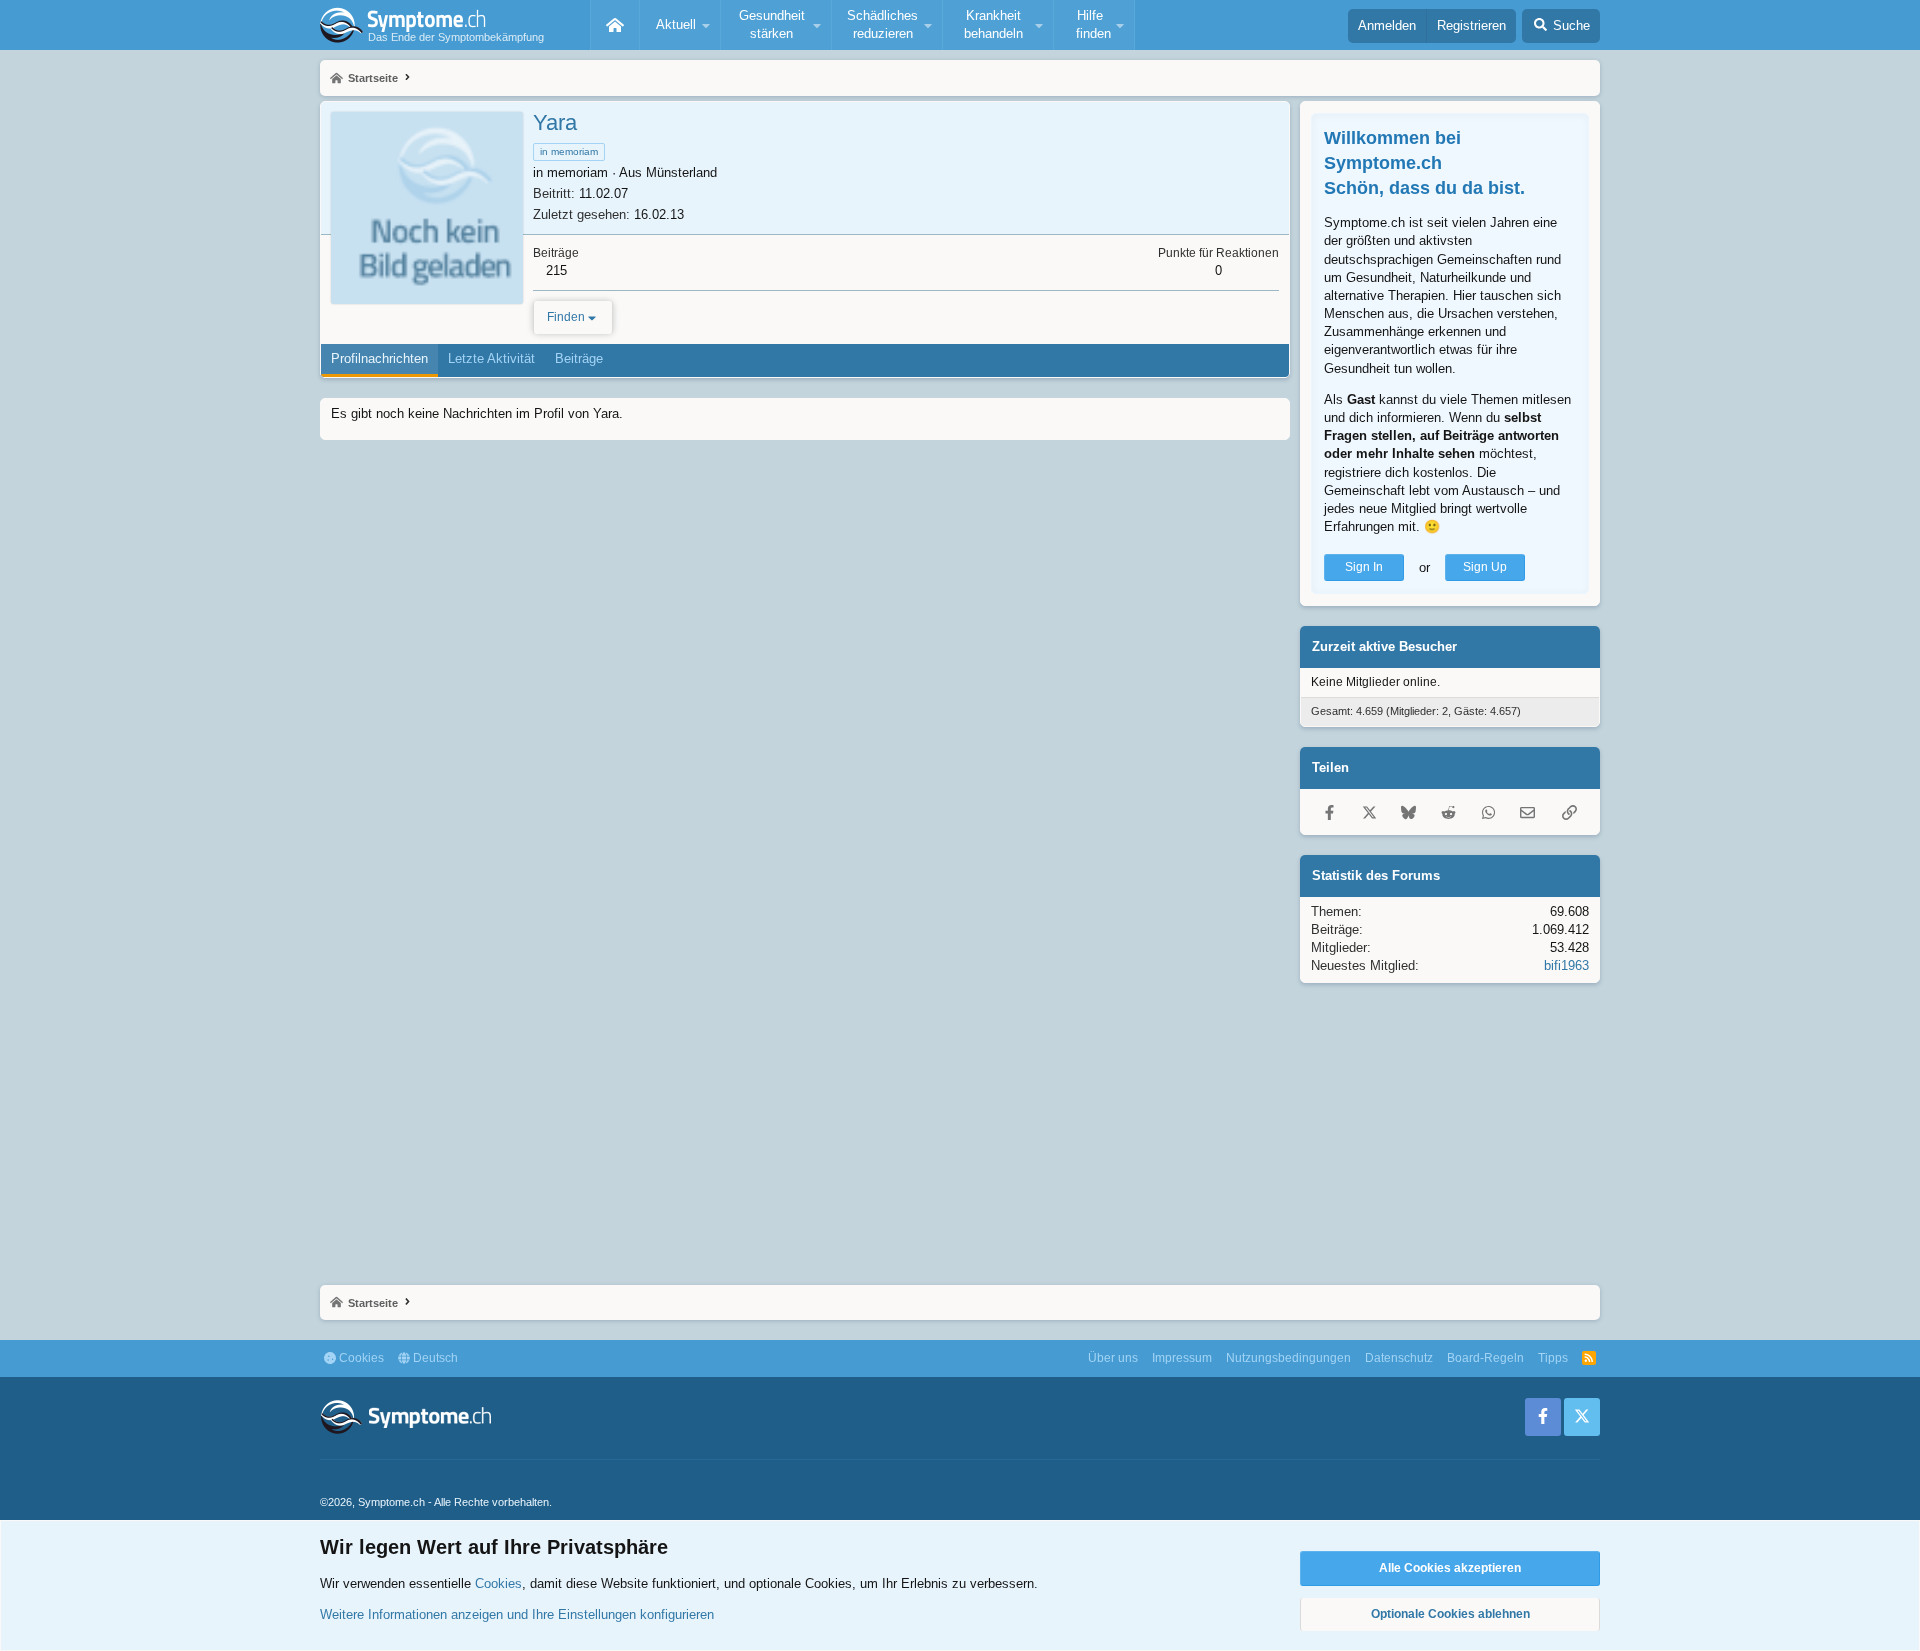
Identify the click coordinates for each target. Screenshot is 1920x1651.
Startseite (615, 25)
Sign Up (1485, 567)
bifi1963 (1566, 965)
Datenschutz (1399, 1358)
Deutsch (434, 1358)
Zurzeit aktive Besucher (1384, 646)
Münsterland (681, 172)
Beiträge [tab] (579, 358)
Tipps (1553, 1358)
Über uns (1113, 1358)
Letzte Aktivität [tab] (491, 358)
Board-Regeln (1485, 1358)
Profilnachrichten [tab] (379, 358)
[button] (680, 25)
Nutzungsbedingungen (1288, 1358)
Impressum (1182, 1358)
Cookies (360, 1358)
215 (556, 270)
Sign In (1364, 567)
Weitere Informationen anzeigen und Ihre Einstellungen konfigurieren (517, 1614)
